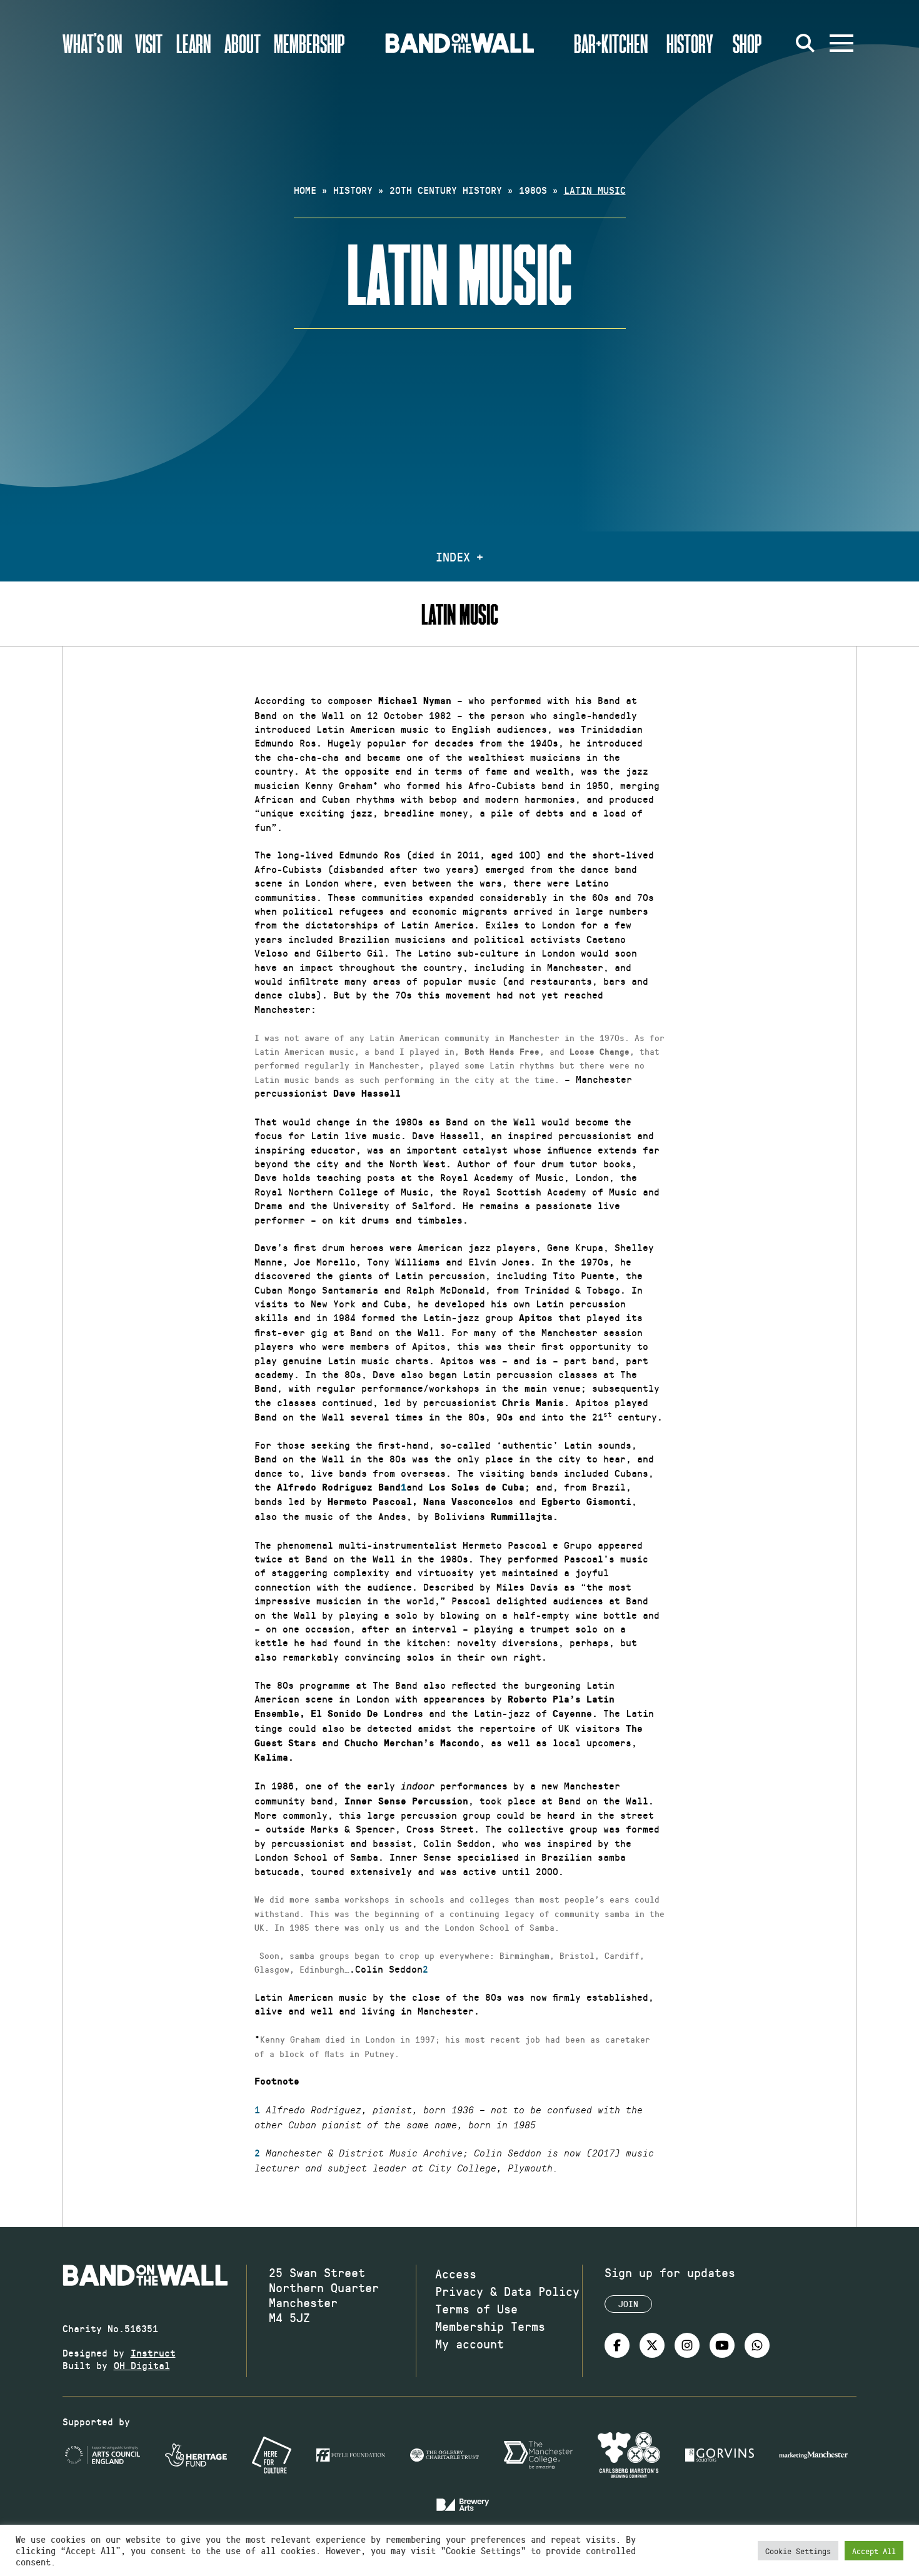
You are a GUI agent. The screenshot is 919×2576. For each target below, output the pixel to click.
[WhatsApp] (757, 2345)
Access (456, 2273)
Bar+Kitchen (611, 43)
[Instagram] (687, 2345)
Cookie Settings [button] (798, 2551)
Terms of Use (476, 2308)
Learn (193, 43)
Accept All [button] (874, 2551)
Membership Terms (490, 2326)
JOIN (628, 2304)
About (243, 43)
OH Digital (142, 2365)
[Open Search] (805, 43)
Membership (309, 43)
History (690, 43)
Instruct (153, 2352)
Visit (149, 43)
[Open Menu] (841, 43)
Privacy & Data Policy (507, 2291)
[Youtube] (722, 2345)
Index (453, 556)
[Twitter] (652, 2345)
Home (305, 190)
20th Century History (446, 190)
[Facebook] (617, 2345)
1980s (533, 190)
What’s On (92, 43)
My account (470, 2343)
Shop (747, 43)
